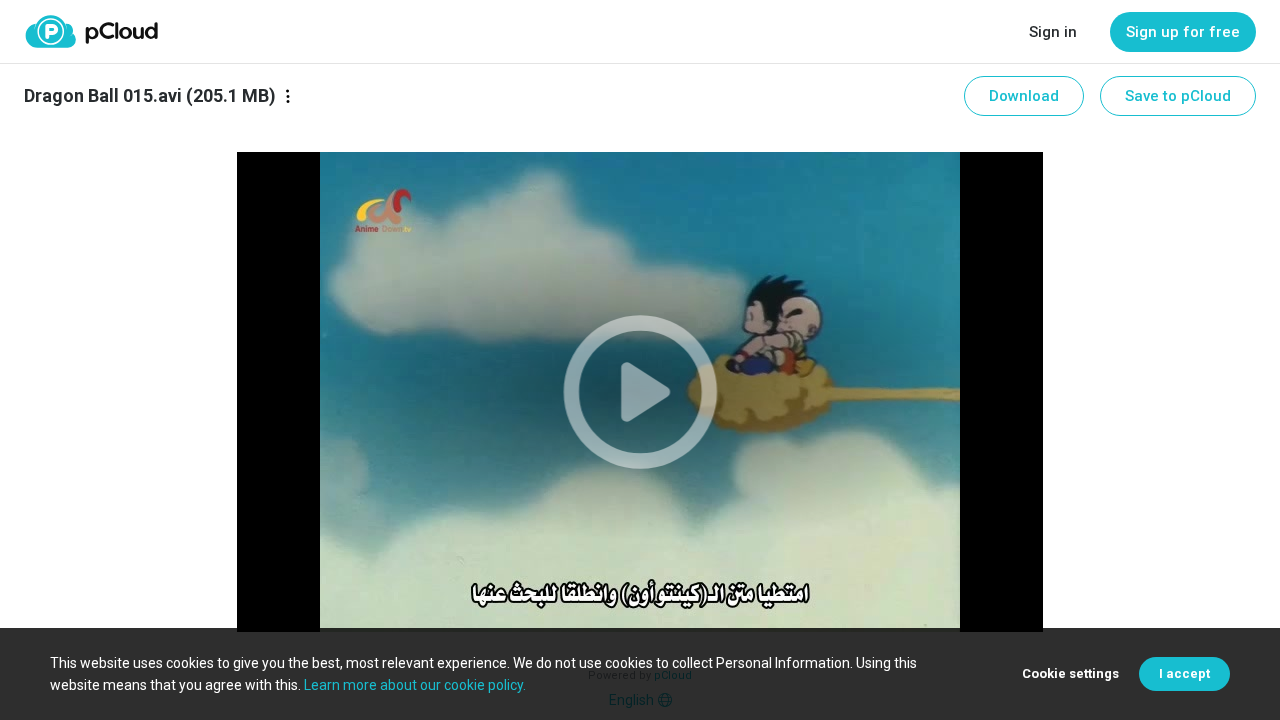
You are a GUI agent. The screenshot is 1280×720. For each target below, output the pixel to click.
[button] (639, 392)
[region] (639, 392)
